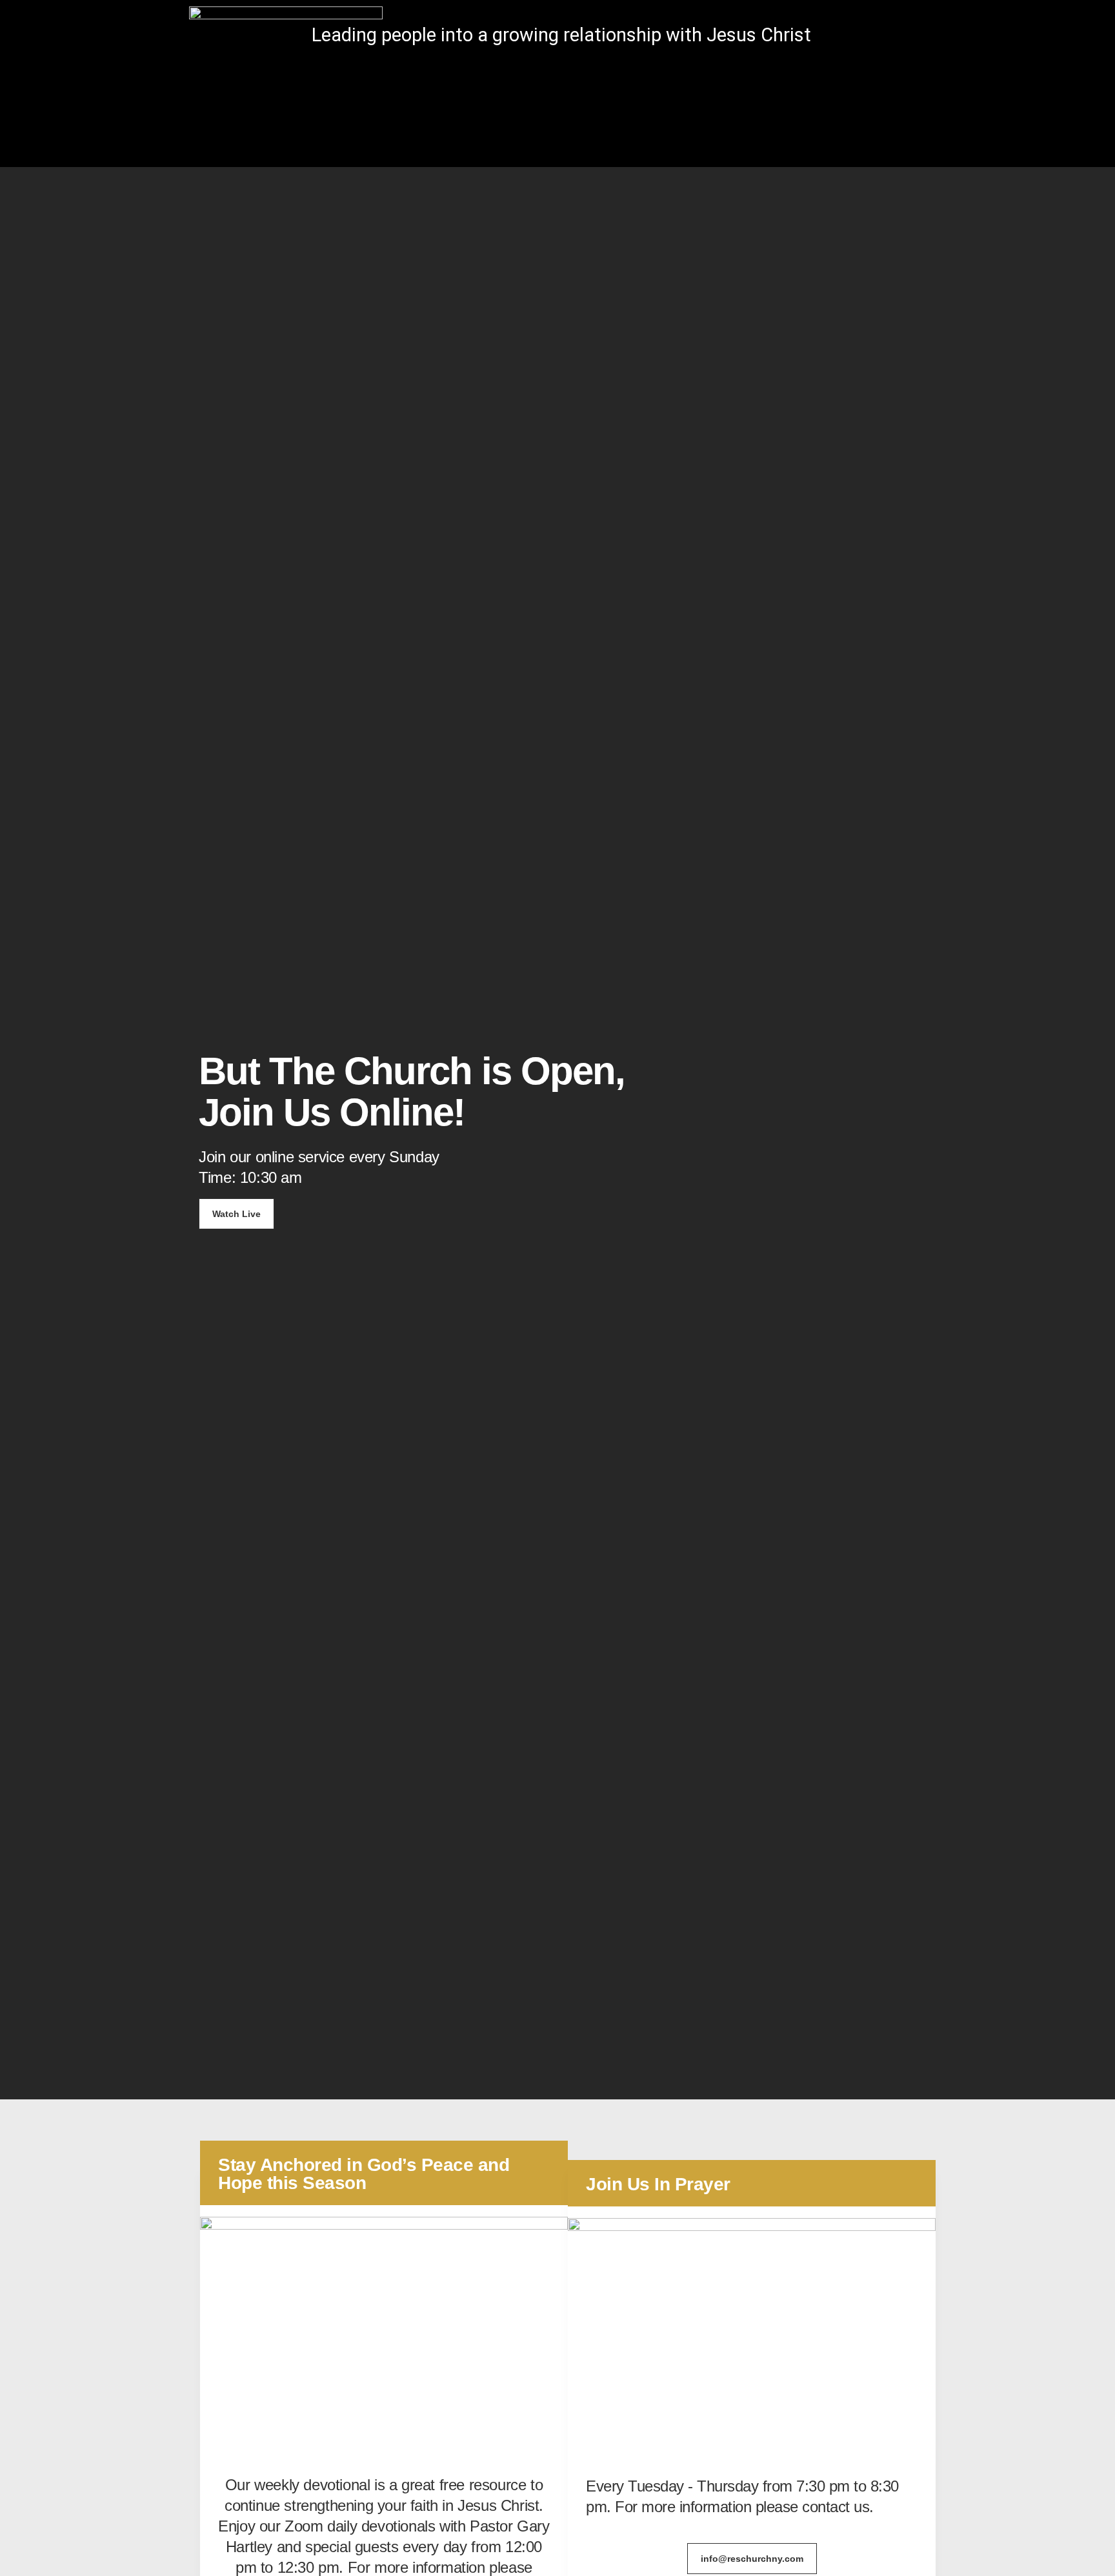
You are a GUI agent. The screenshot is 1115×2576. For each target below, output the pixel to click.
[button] (914, 37)
